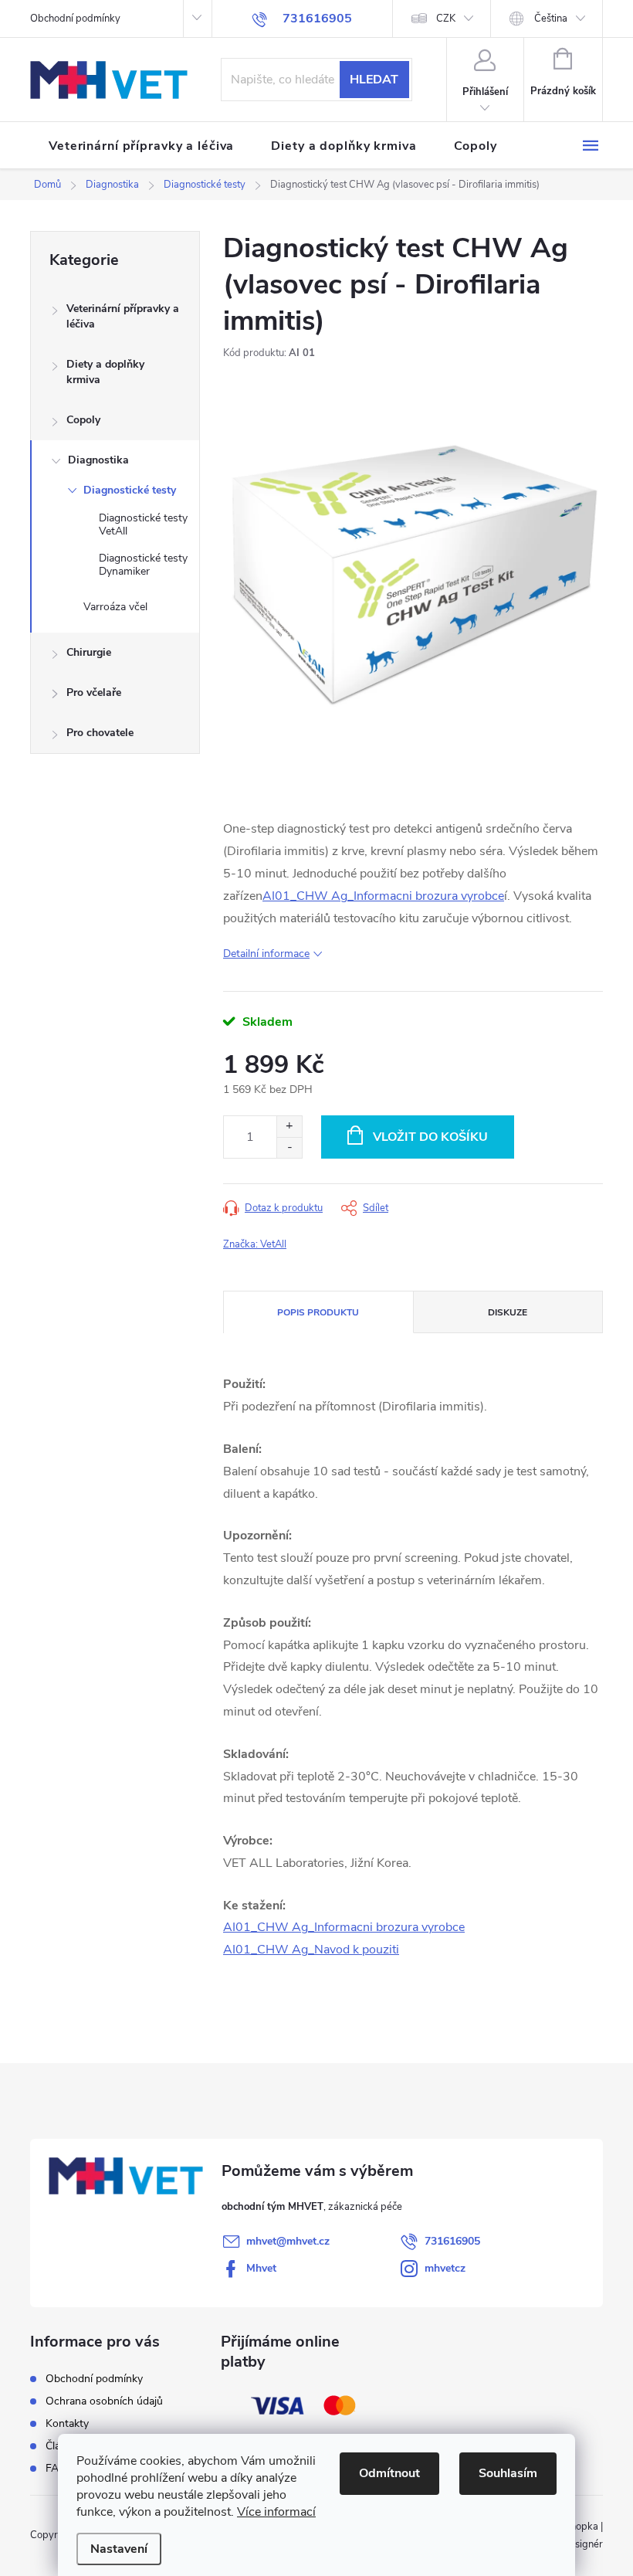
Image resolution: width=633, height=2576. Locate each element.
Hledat (374, 80)
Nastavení (119, 2549)
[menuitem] (141, 146)
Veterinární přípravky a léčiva (123, 316)
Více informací (276, 2512)
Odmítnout (389, 2473)
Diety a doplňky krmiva (105, 372)
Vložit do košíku (430, 1137)
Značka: (255, 1244)
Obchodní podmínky (75, 19)
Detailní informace (266, 954)
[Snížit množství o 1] (289, 1147)
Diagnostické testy (130, 490)
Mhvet (261, 2268)
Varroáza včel (115, 607)
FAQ (56, 2468)
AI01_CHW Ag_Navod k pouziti (311, 1950)
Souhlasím (508, 2473)
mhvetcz (445, 2268)
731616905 (452, 2241)
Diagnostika (98, 460)
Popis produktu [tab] (318, 1312)
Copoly (83, 420)
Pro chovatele (100, 733)
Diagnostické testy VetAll (143, 524)
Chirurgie (89, 652)
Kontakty (67, 2423)
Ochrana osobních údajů (104, 2401)
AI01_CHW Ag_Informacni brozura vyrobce (383, 896)
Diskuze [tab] (508, 1312)
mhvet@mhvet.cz (288, 2241)
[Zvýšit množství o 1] (289, 1127)
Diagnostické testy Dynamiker (143, 565)
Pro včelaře (94, 692)
